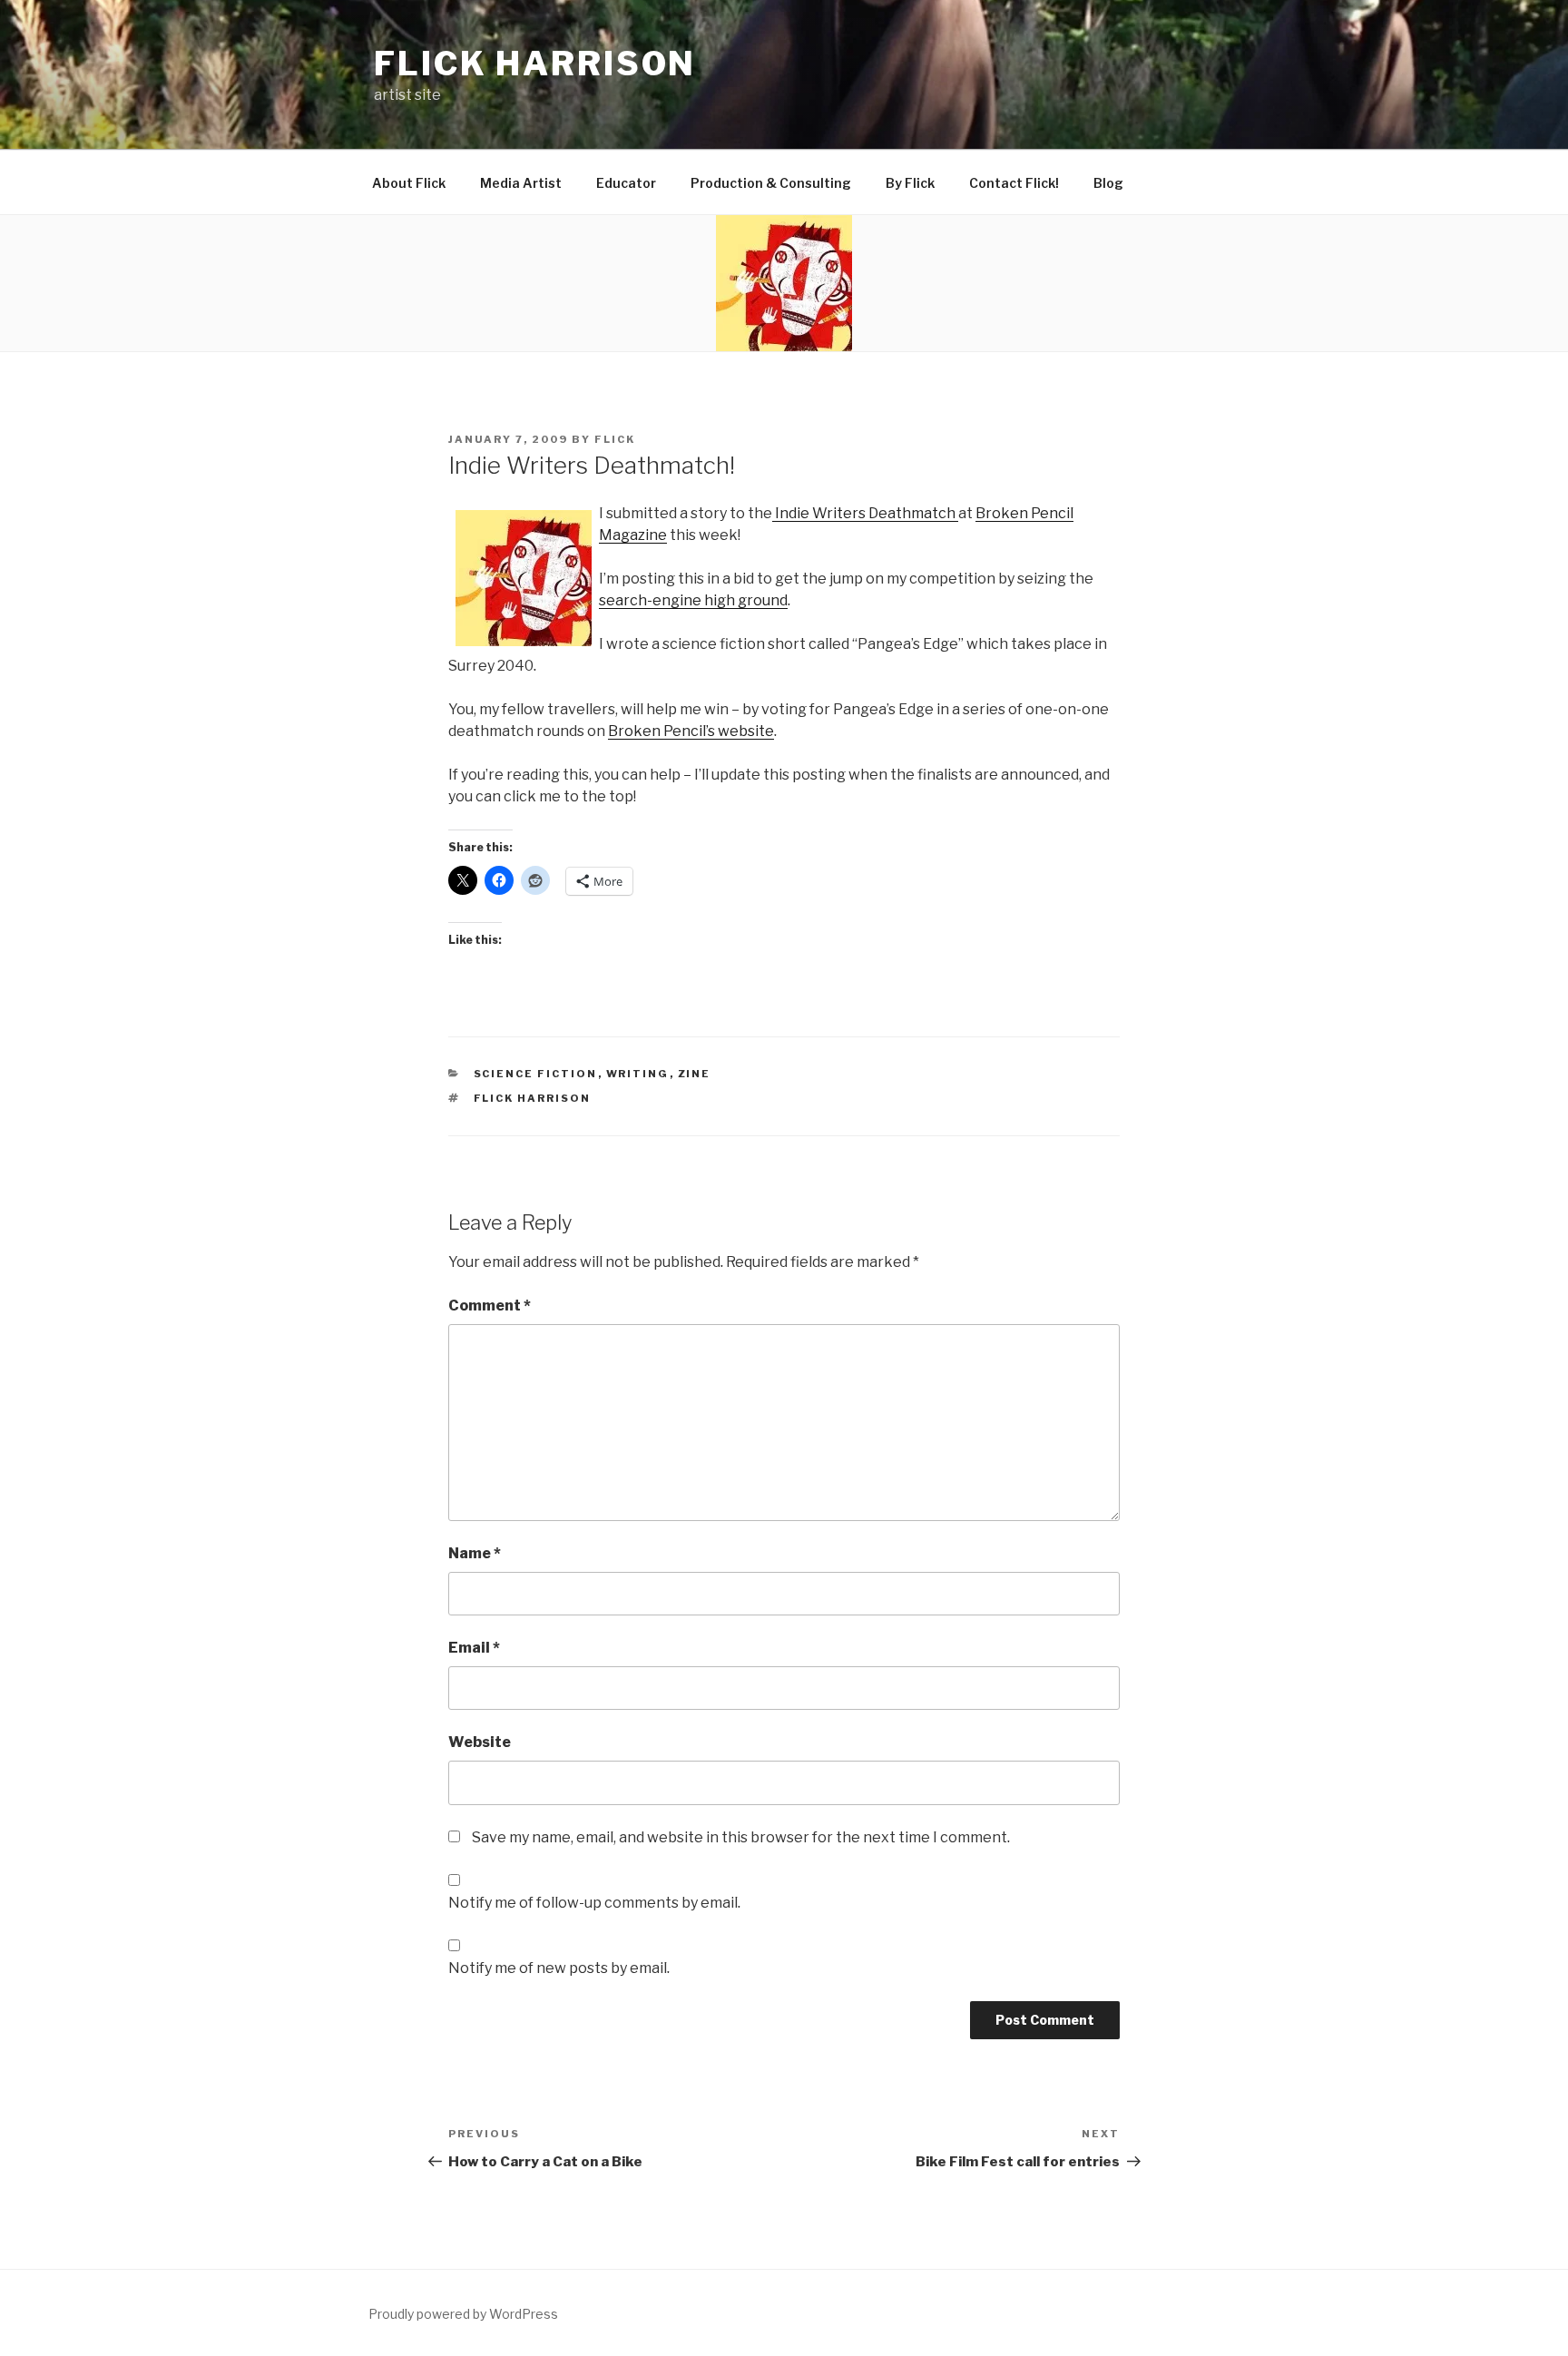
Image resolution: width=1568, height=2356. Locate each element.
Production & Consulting (771, 183)
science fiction (536, 1074)
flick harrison (533, 1098)
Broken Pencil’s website (691, 731)
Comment (490, 1306)
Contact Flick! (1014, 183)
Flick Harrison (535, 64)
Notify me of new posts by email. (559, 1968)
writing (638, 1074)
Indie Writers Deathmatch (865, 513)
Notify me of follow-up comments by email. (594, 1903)
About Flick (409, 183)
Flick (615, 439)
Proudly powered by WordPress (463, 2314)
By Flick (910, 183)
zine (695, 1074)
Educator (626, 183)
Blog (1108, 183)
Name (475, 1553)
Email (474, 1648)
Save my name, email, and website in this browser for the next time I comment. (741, 1837)
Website (480, 1742)
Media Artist (521, 183)
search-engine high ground (693, 600)
